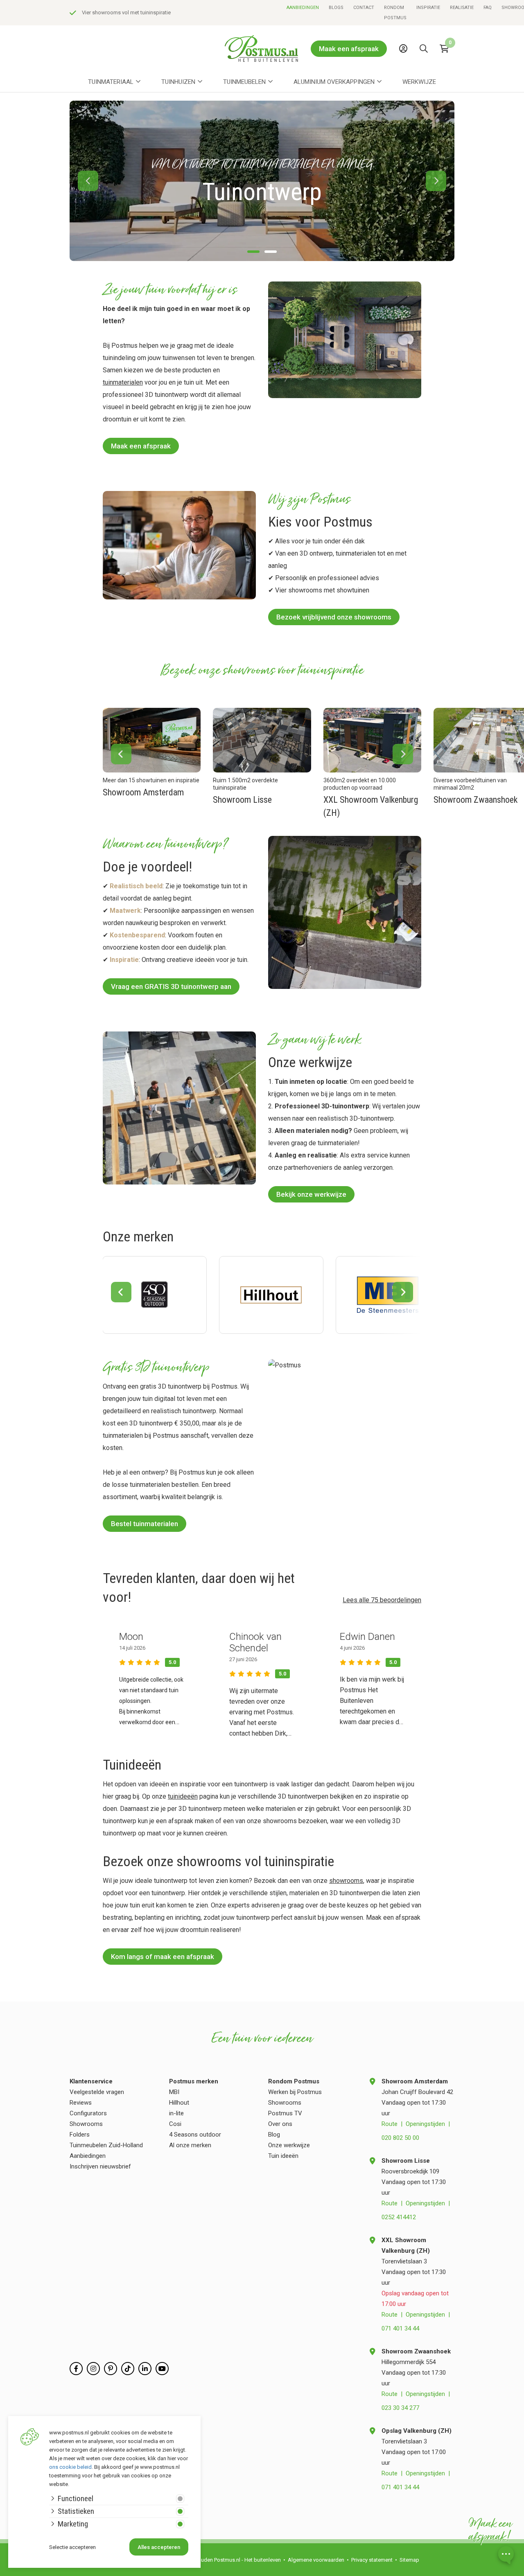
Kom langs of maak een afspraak (163, 1957)
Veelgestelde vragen (97, 2092)
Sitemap (409, 2560)
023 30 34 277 (400, 2408)
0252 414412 (399, 2217)
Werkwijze (419, 82)
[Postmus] (262, 48)
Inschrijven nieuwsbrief (100, 2166)
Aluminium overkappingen (334, 82)
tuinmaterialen (123, 382)
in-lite (176, 2113)
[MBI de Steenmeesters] (388, 1295)
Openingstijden (425, 2124)
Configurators (88, 2113)
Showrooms (86, 2124)
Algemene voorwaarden (316, 2560)
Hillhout (179, 2103)
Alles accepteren (159, 2547)
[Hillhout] (271, 1295)
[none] (426, 67)
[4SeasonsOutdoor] (155, 1295)
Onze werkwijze (289, 2145)
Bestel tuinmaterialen (145, 1524)
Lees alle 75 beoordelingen (382, 1600)
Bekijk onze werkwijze (311, 1194)
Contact (364, 8)
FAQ (488, 8)
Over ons (280, 2124)
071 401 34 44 (400, 2328)
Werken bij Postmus (295, 2092)
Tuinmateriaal (111, 82)
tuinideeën (183, 1796)
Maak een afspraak (349, 49)
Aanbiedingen (303, 8)
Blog (274, 2135)
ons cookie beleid (70, 2467)
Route (390, 2124)
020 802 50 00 (400, 2138)
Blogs (336, 8)
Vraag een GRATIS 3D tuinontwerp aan (171, 986)
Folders (80, 2135)
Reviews (81, 2103)
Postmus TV (285, 2113)
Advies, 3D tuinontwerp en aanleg (121, 12)
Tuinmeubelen (244, 82)
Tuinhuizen (178, 82)
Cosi (175, 2124)
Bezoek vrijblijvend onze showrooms (334, 617)
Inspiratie (428, 8)
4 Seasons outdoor (195, 2135)
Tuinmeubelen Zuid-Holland (106, 2145)
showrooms (346, 1881)
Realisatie (462, 8)
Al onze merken (190, 2145)
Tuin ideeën (283, 2156)
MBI (174, 2092)
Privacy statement (372, 2560)
